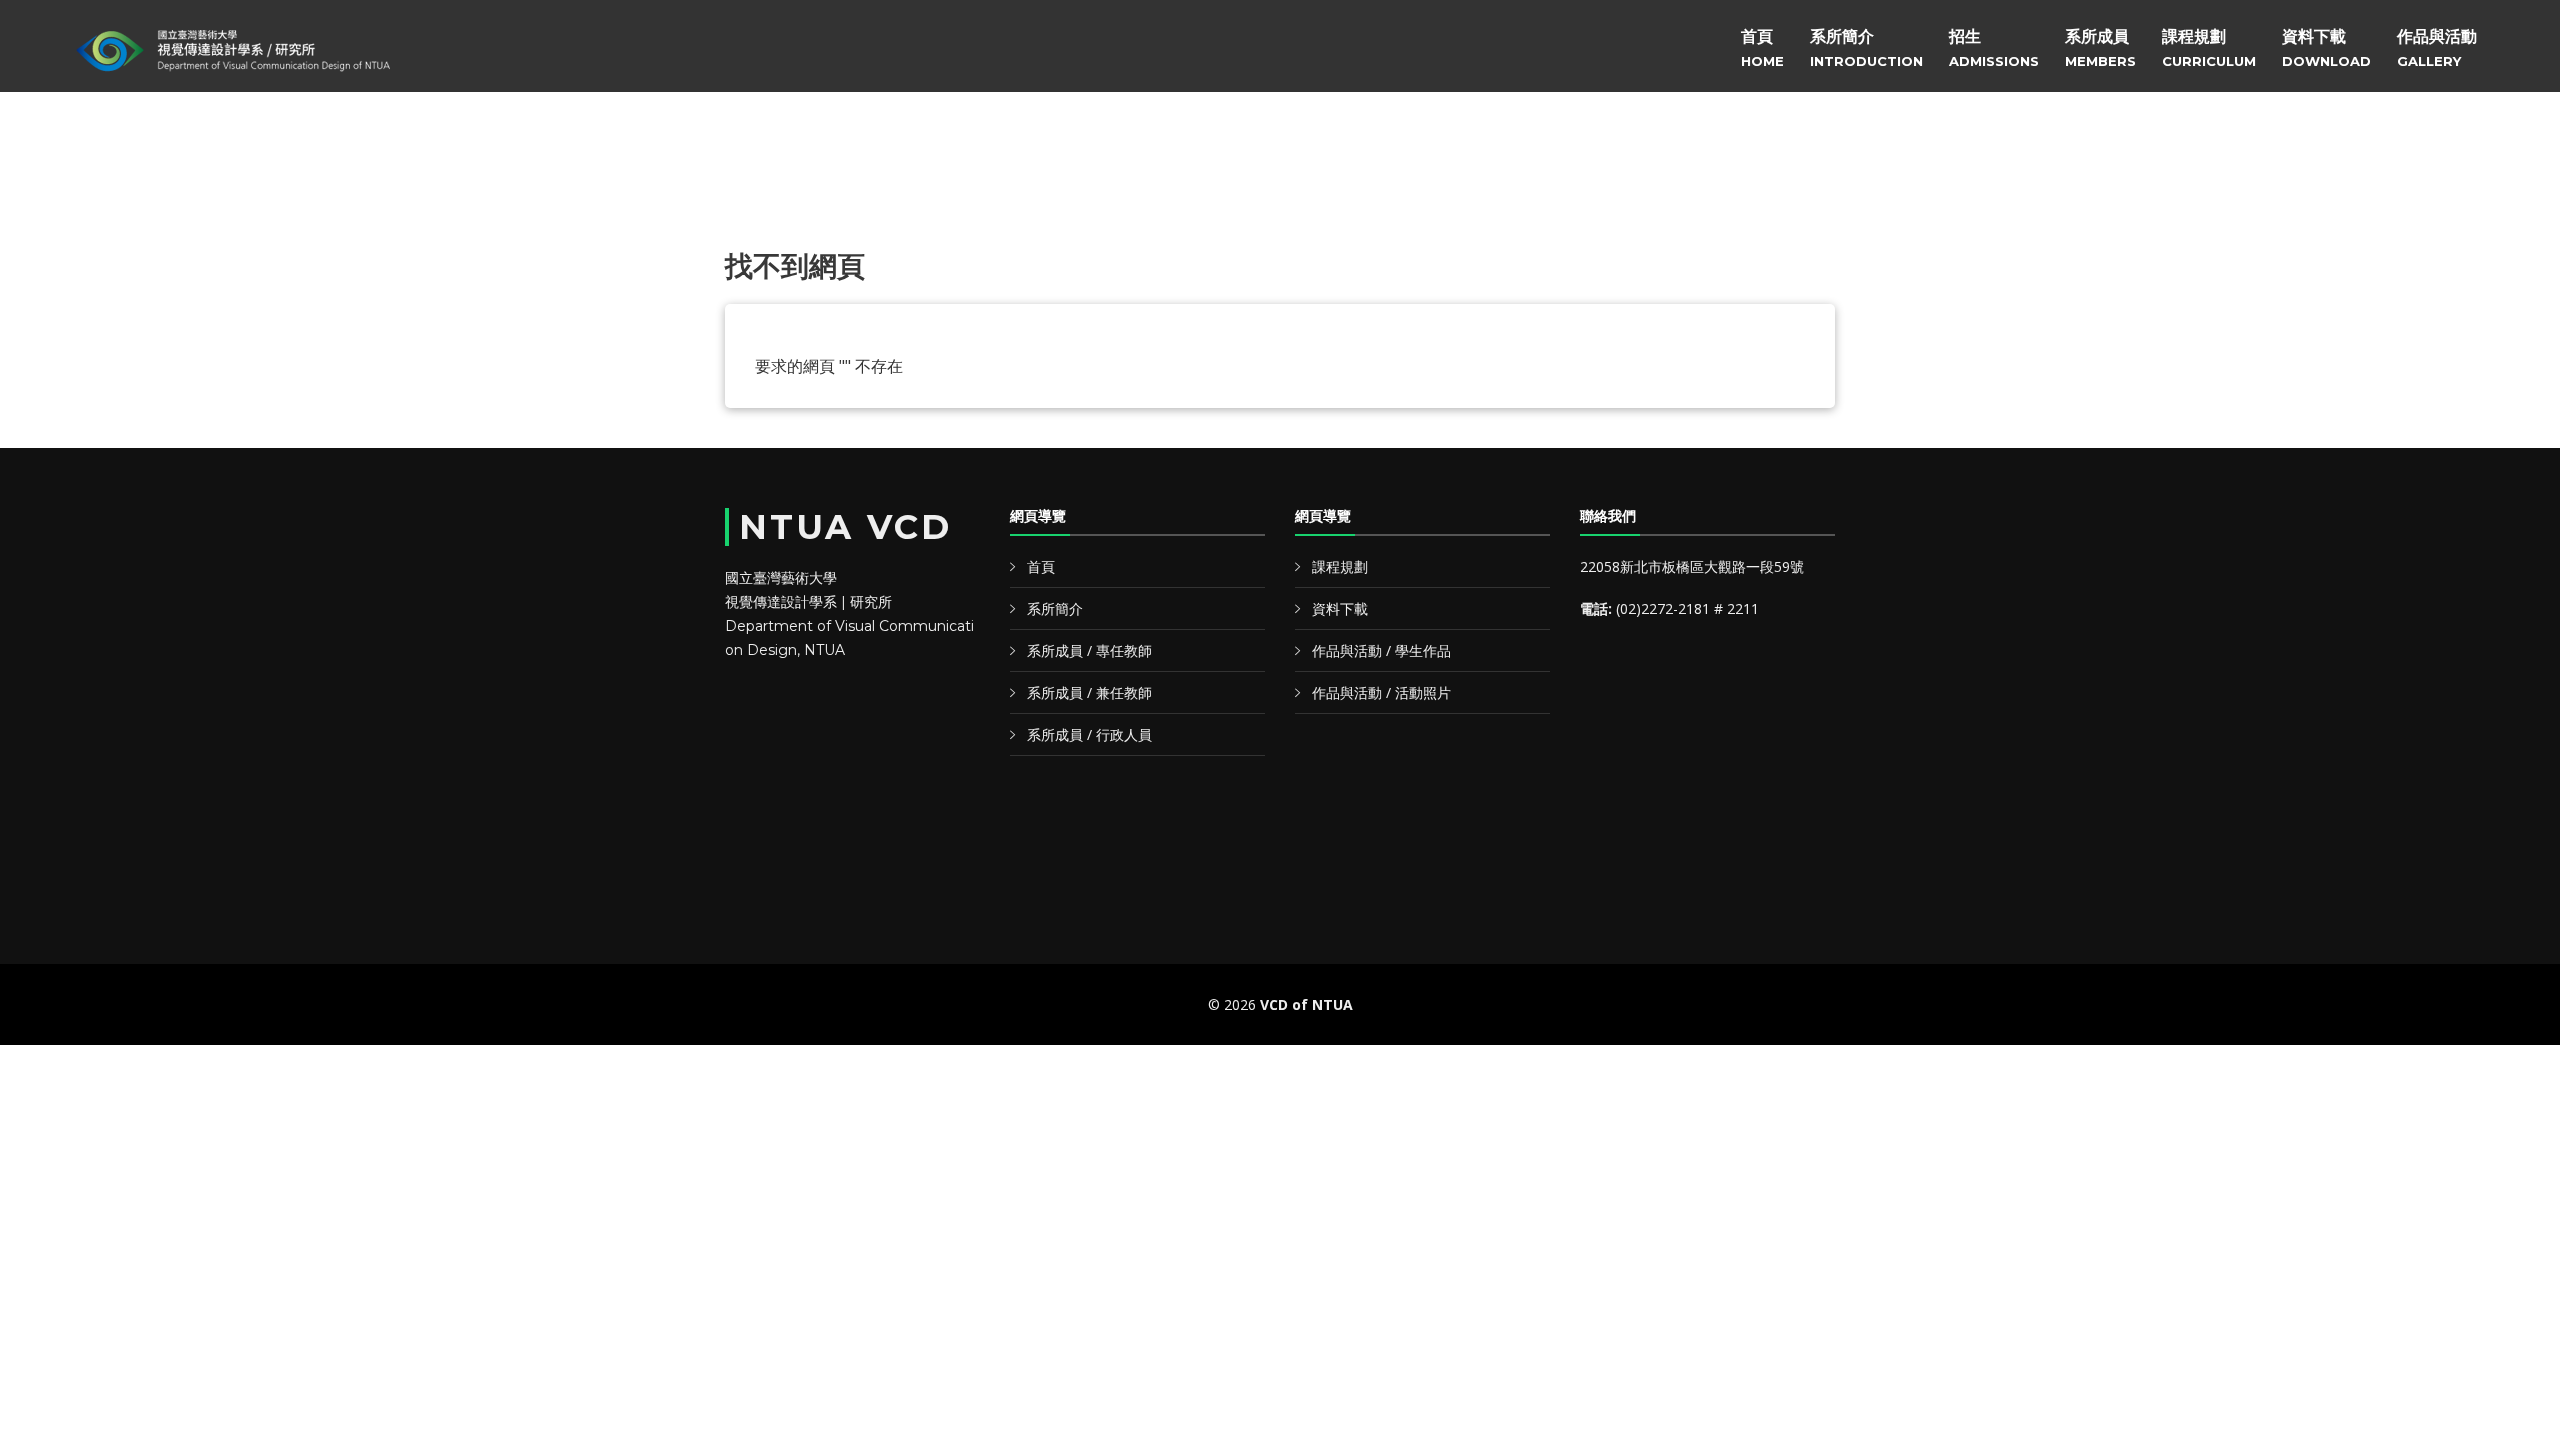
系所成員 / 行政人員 (1089, 734)
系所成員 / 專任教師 (1089, 650)
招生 (1994, 48)
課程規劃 (2209, 48)
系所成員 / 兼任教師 (1089, 692)
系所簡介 (1866, 48)
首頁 (1762, 48)
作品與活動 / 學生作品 (1381, 650)
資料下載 (2326, 48)
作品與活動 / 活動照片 (1381, 692)
